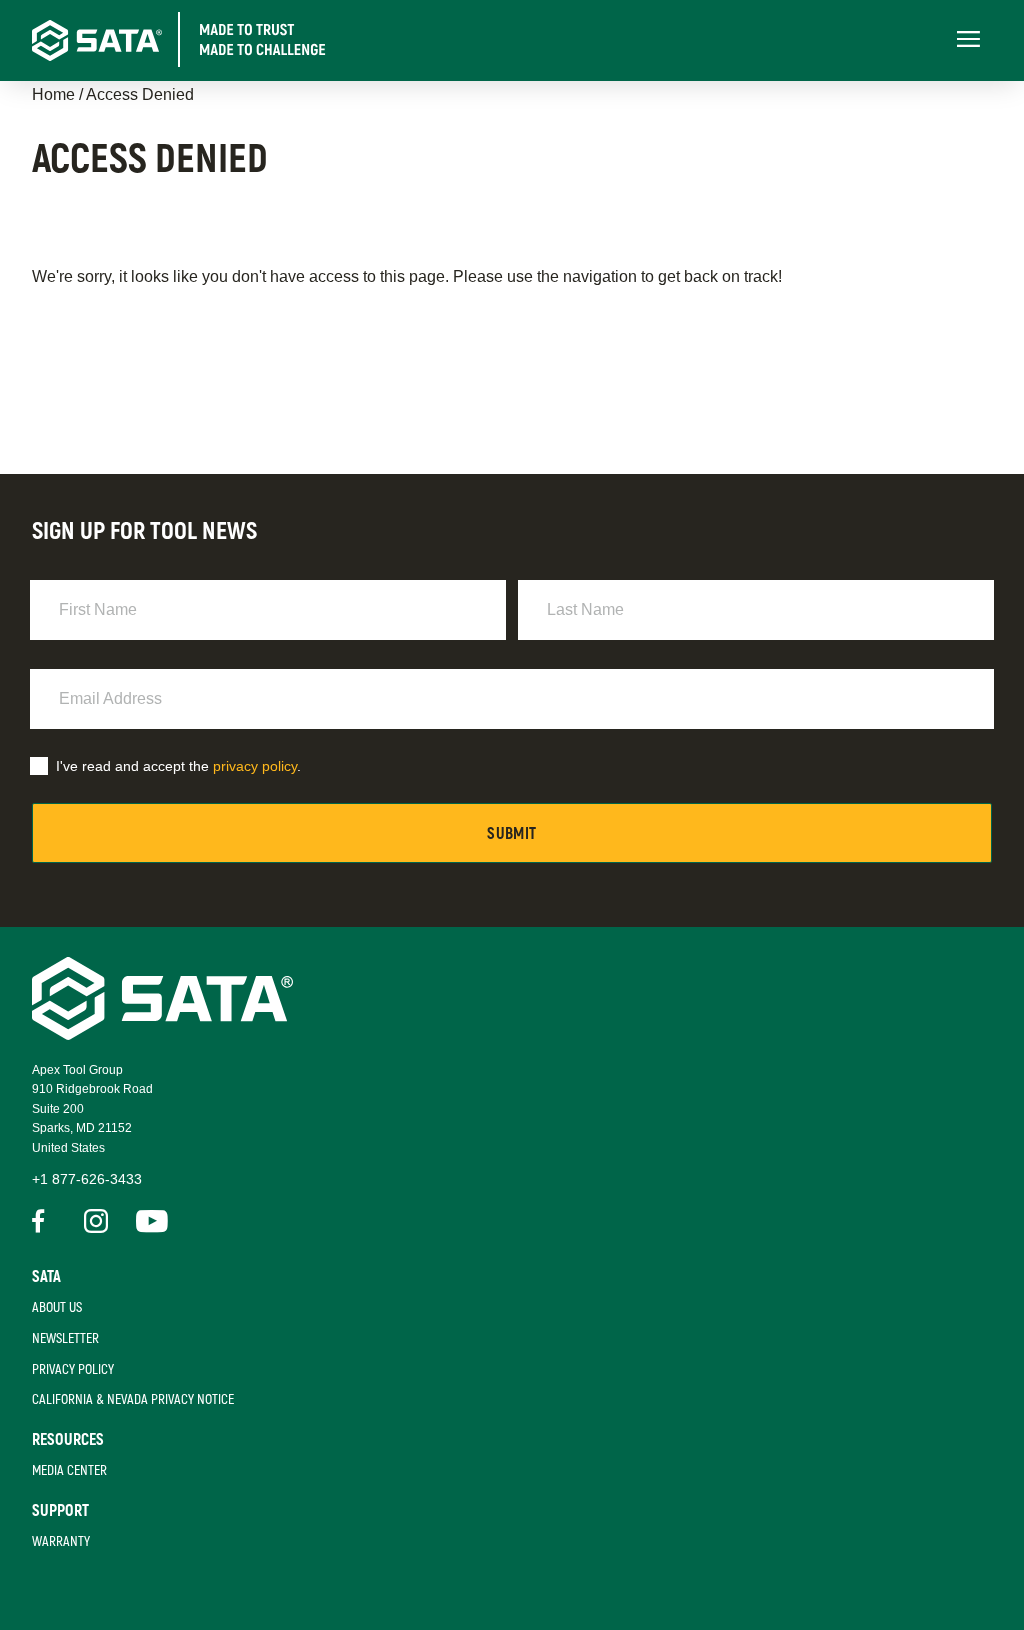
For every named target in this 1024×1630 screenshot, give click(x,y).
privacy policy (255, 766)
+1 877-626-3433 (87, 1179)
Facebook (44, 1221)
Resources (68, 1440)
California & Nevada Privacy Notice (133, 1399)
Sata (46, 1277)
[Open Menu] (968, 40)
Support (60, 1511)
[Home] (198, 40)
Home (53, 94)
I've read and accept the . (178, 766)
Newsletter (65, 1338)
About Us (57, 1307)
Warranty (61, 1541)
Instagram (96, 1221)
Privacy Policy (73, 1369)
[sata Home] (162, 1034)
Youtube (148, 1221)
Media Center (69, 1470)
